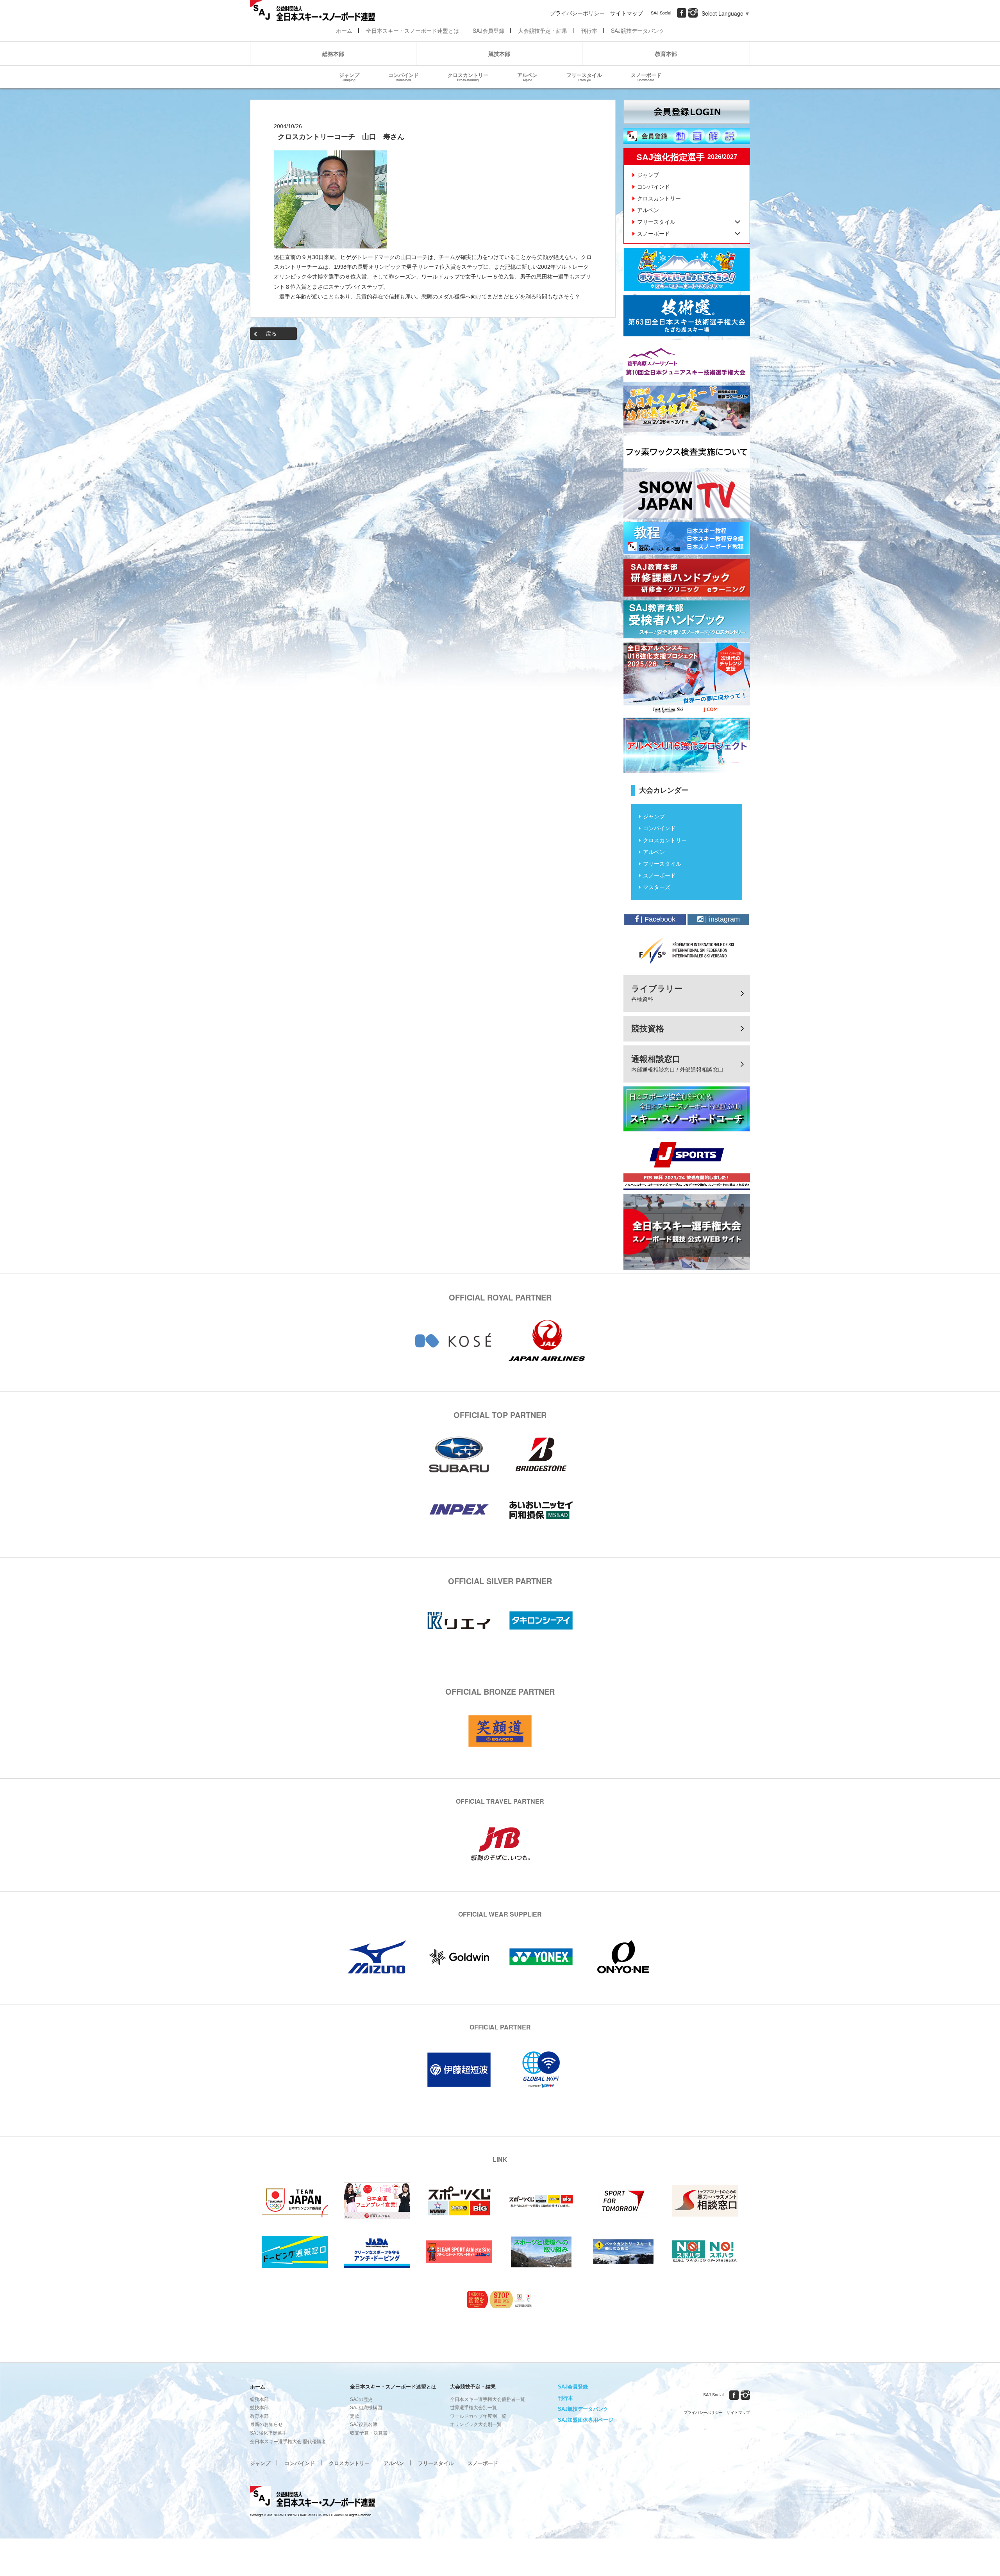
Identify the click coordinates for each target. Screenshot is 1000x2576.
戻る (271, 334)
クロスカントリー (468, 77)
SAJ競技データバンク (638, 30)
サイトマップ (627, 13)
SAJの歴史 (361, 2399)
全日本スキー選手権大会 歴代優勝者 (288, 2442)
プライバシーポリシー (577, 13)
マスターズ (657, 887)
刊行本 (589, 30)
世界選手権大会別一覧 (473, 2408)
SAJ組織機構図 (366, 2408)
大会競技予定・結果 (543, 30)
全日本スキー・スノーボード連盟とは (412, 30)
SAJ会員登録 (488, 30)
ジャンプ (349, 77)
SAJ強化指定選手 (268, 2433)
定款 (355, 2416)
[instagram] (693, 13)
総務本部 (333, 54)
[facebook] (682, 13)
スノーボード (646, 77)
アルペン (527, 77)
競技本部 (499, 54)
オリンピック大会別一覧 (476, 2424)
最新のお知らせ (266, 2424)
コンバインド (404, 77)
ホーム (344, 30)
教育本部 (666, 54)
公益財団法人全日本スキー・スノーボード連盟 (312, 2497)
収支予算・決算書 (369, 2433)
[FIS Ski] (687, 950)
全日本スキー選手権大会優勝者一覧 (487, 2399)
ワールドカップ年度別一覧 (478, 2416)
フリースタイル (584, 77)
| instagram (721, 919)
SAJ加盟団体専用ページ (586, 2420)
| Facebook (657, 919)
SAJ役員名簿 (364, 2424)
